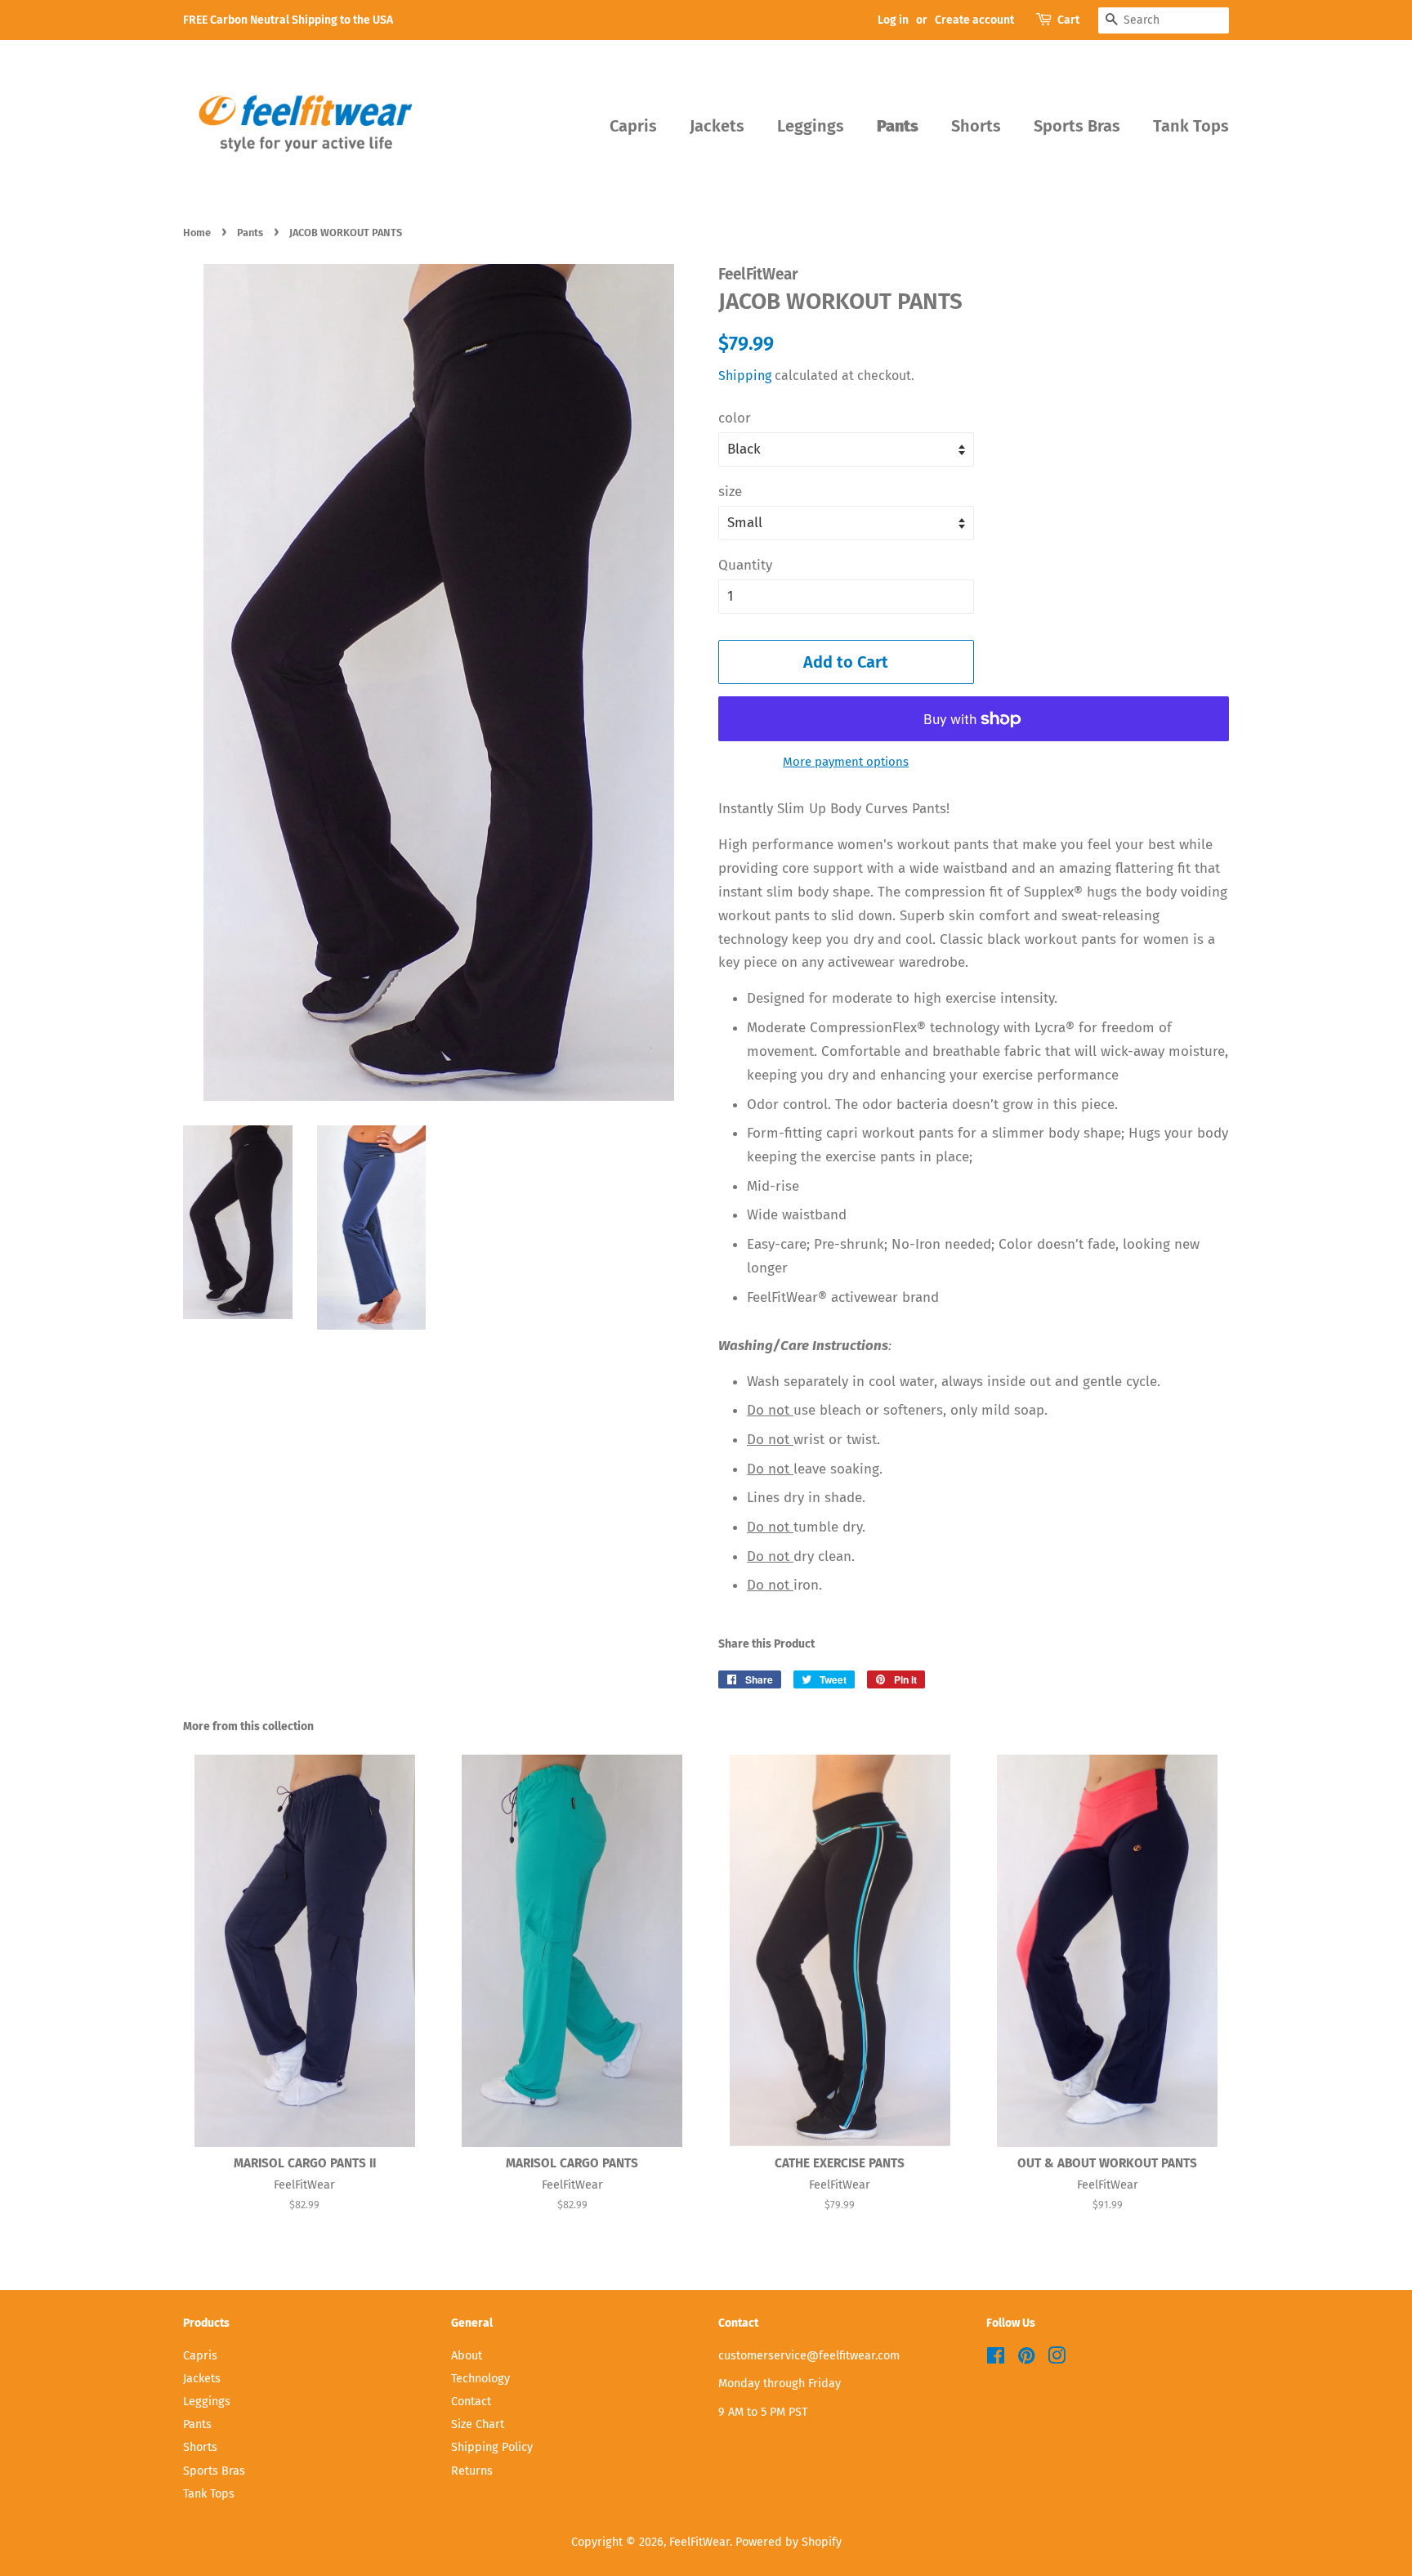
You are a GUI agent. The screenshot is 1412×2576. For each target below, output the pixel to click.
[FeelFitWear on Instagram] (1057, 2359)
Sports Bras (1077, 126)
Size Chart (478, 2424)
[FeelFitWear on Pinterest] (1026, 2359)
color (735, 418)
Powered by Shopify (789, 2542)
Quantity (745, 565)
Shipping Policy (492, 2447)
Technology (480, 2378)
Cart (1068, 20)
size (730, 492)
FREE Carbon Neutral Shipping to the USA (288, 20)
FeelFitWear (699, 2542)
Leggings (811, 126)
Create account (974, 20)
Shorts (976, 126)
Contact (471, 2401)
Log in (893, 20)
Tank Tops (1191, 126)
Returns (472, 2471)
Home (197, 233)
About (467, 2355)
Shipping (745, 376)
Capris (633, 126)
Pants (898, 126)
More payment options (846, 762)
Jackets (717, 126)
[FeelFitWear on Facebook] (996, 2359)
